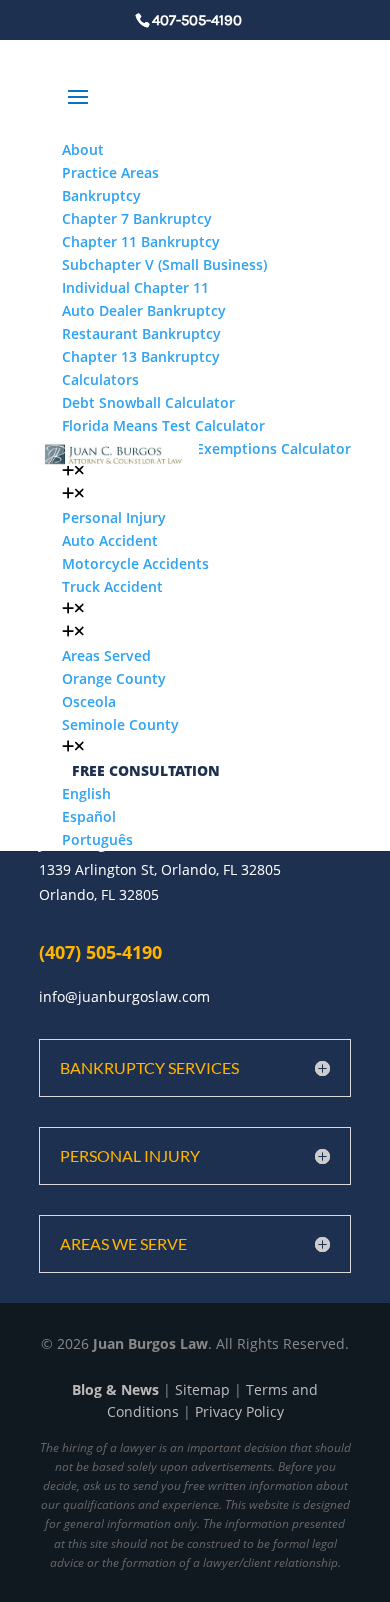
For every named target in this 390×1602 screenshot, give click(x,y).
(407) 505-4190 (100, 952)
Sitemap (202, 1389)
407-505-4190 (197, 20)
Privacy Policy (239, 1411)
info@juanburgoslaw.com (124, 996)
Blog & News (115, 1389)
